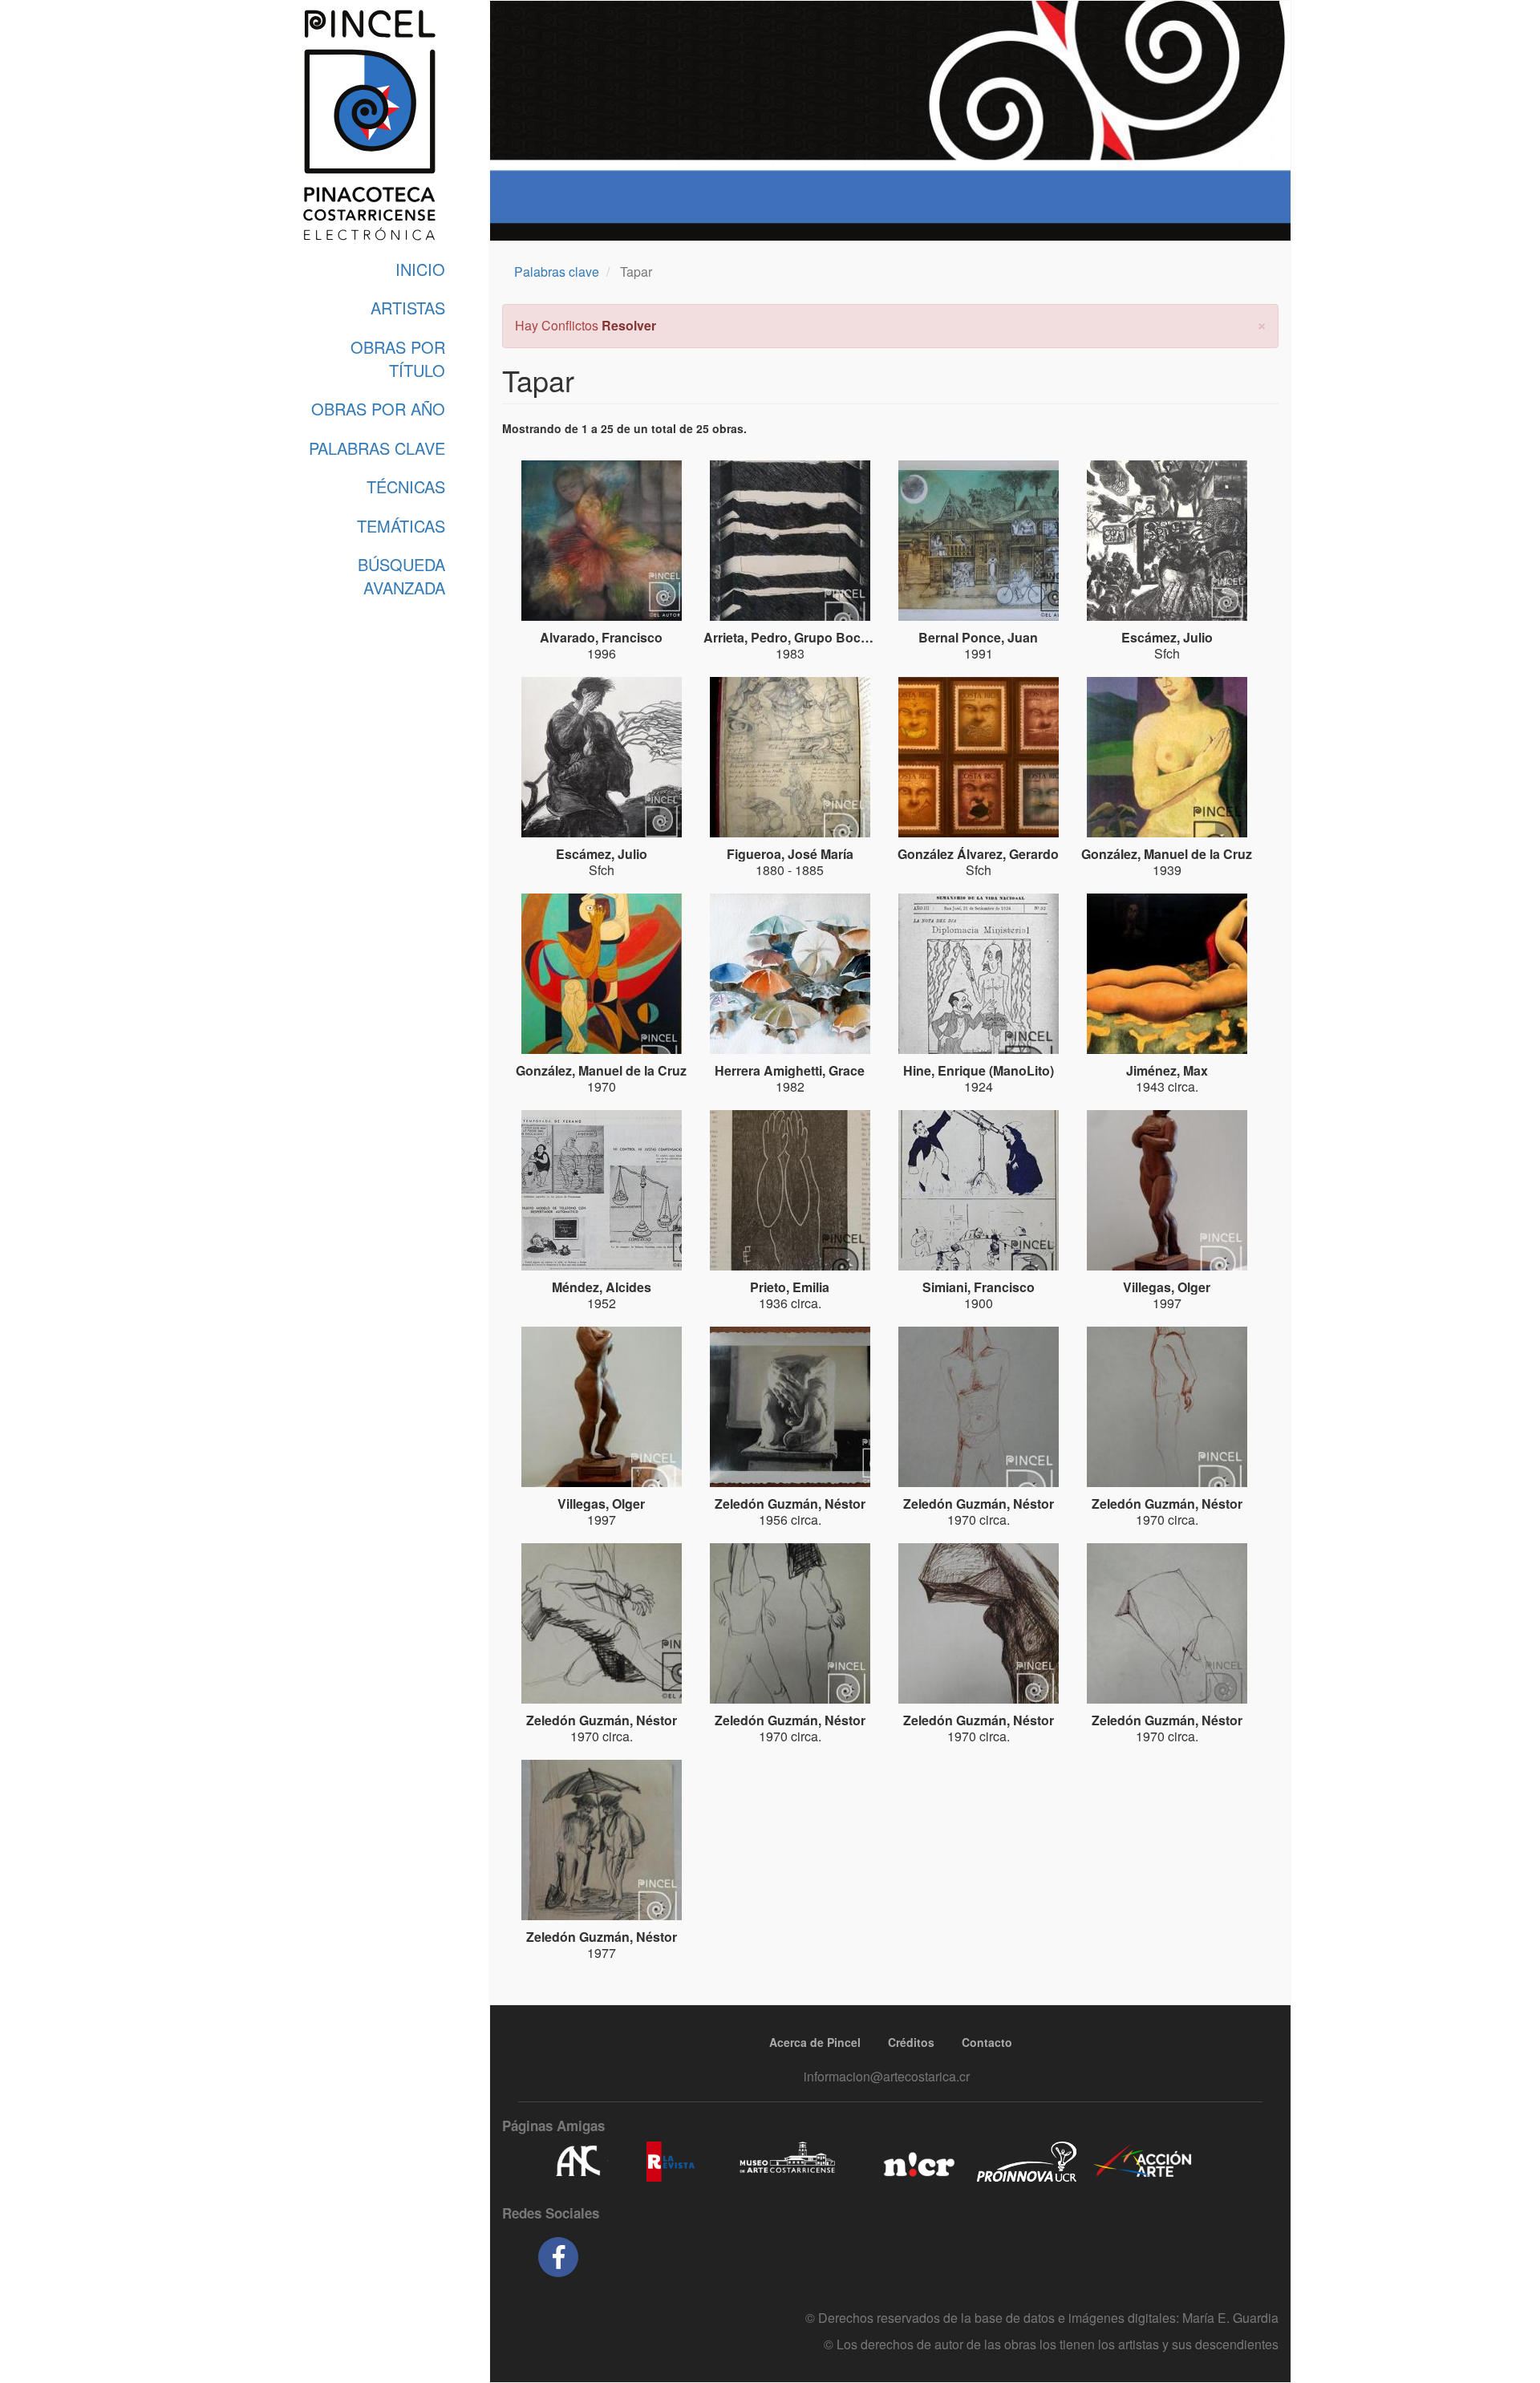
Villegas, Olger (1167, 1287)
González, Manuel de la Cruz (1167, 854)
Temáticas (401, 526)
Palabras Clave (377, 448)
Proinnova (1026, 2162)
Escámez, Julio (1167, 637)
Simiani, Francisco (979, 1287)
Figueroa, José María (790, 854)
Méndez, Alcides (602, 1287)
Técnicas (406, 486)
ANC (577, 2162)
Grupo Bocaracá (844, 637)
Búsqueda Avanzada (401, 576)
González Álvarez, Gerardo (978, 854)
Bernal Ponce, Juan (978, 637)
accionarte (1143, 2162)
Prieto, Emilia (790, 1287)
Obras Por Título (398, 359)
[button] (1262, 324)
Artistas (408, 308)
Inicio (420, 269)
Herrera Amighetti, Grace (790, 1070)
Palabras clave (557, 272)
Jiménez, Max (1167, 1070)
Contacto (987, 2042)
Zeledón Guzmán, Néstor (790, 1504)
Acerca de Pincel (815, 2042)
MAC (788, 2162)
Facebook (558, 2257)
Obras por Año (378, 409)
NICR (917, 2162)
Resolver (629, 325)
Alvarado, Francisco (601, 637)
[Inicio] (369, 125)
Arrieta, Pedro (746, 637)
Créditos (911, 2042)
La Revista (671, 2162)
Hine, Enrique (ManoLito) (979, 1070)
